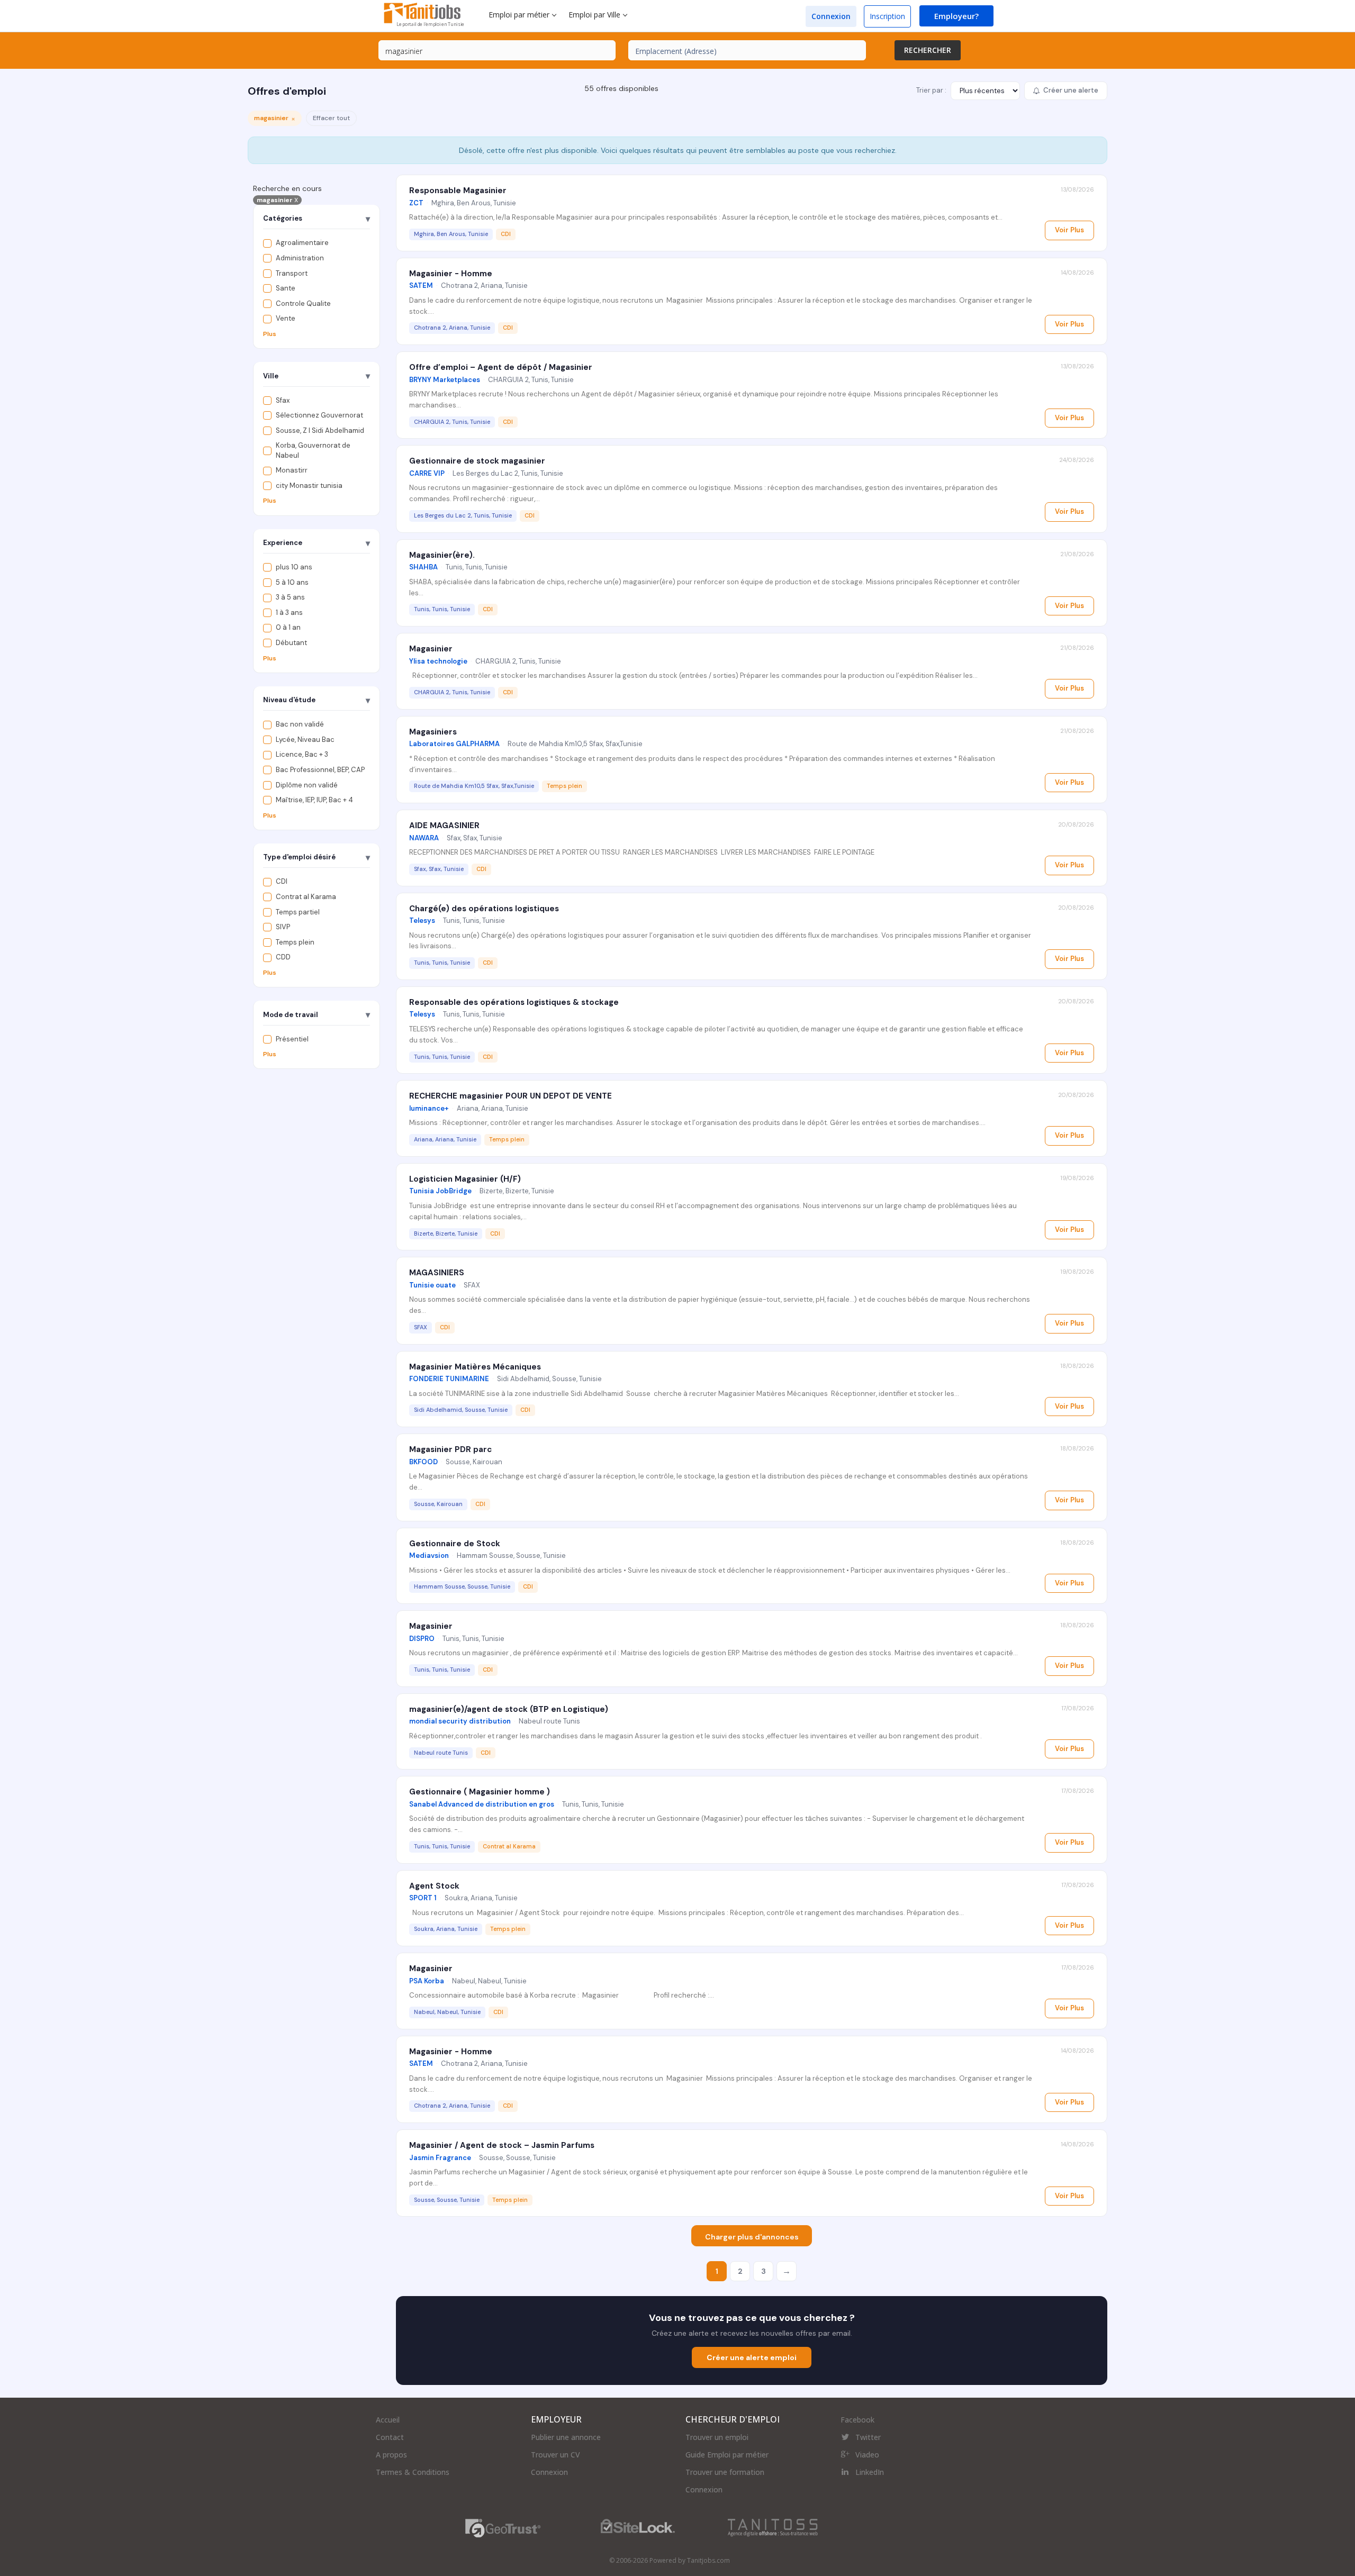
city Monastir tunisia (309, 486)
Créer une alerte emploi (752, 2357)
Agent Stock (434, 1886)
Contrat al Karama (306, 897)
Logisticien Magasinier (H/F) (465, 1179)
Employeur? (956, 16)
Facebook (857, 2420)
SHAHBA (423, 567)
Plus (270, 334)
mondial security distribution (460, 1721)
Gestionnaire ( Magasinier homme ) (480, 1792)
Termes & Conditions (413, 2472)
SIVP (283, 927)
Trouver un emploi (717, 2437)
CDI (282, 881)
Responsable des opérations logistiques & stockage (514, 1002)
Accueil (388, 2420)
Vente (286, 318)
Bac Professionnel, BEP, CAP (320, 770)
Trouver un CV (555, 2455)
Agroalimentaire (302, 243)
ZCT (416, 203)
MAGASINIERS (437, 1273)
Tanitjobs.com (708, 2560)
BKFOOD (423, 1462)
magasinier (277, 200)
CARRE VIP (427, 473)
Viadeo (867, 2455)
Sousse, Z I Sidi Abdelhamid (320, 430)
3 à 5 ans (290, 597)
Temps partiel (298, 911)
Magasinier (431, 649)
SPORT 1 (423, 1898)
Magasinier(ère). (442, 555)
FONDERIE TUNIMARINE (449, 1379)
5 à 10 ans (292, 582)
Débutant (291, 643)
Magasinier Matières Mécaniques (475, 1367)
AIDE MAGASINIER (444, 826)
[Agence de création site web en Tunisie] (773, 2528)
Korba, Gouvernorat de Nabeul (313, 450)
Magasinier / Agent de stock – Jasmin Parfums (502, 2145)
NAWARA (424, 838)
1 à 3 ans (289, 613)
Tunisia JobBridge (440, 1191)
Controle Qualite (303, 303)
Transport (292, 273)
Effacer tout (331, 118)
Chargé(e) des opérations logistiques (484, 909)
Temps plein (295, 942)
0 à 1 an (288, 627)
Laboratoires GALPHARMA (454, 744)
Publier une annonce (566, 2437)
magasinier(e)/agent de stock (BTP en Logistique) (509, 1709)
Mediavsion (429, 1555)
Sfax (283, 400)
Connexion (831, 16)
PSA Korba (427, 1981)
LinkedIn (870, 2472)
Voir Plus (1069, 230)
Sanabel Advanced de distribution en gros (482, 1804)
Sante (286, 288)
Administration (300, 258)
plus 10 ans (294, 567)
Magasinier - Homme (451, 274)
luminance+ (429, 1108)
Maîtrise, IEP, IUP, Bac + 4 (314, 800)
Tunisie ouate (432, 1285)
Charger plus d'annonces (752, 2237)
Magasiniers (433, 732)
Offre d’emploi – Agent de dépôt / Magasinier (501, 367)
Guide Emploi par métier (727, 2455)
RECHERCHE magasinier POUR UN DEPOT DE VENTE (511, 1096)
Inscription (887, 16)
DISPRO (422, 1639)
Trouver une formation (725, 2472)
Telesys (422, 920)
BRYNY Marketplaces (445, 380)
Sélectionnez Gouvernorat (319, 415)
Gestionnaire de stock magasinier (477, 461)
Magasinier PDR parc (450, 1449)
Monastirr (292, 470)
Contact (390, 2437)
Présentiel (292, 1038)
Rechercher (928, 50)
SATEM (421, 285)
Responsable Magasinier (458, 191)
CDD (283, 957)
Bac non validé (300, 724)
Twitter (868, 2437)
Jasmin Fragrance (440, 2158)
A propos (391, 2455)
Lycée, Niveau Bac (305, 740)
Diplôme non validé (307, 784)
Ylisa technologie (438, 661)
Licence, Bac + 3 (302, 754)
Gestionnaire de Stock (455, 1544)
